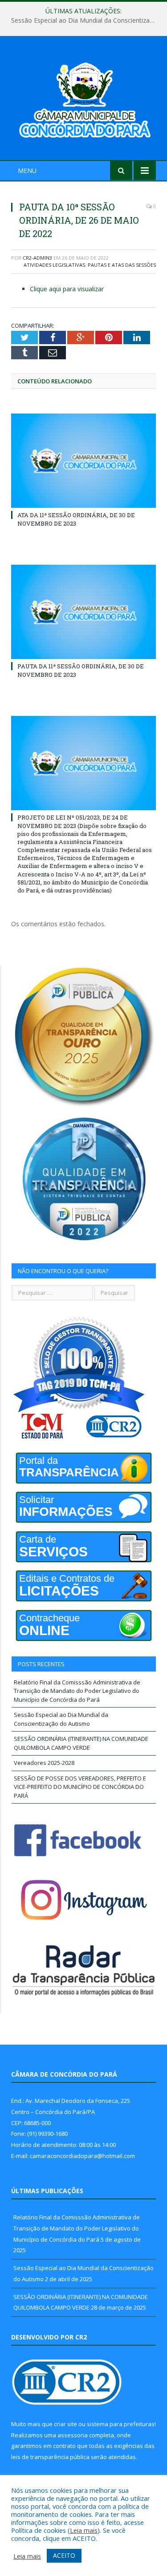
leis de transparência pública (50, 2457)
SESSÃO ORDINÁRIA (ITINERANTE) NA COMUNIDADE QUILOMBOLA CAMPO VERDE (81, 1743)
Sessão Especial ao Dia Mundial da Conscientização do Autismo (86, 20)
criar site (65, 2424)
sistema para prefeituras (121, 2424)
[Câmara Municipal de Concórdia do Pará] (83, 99)
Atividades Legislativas (54, 265)
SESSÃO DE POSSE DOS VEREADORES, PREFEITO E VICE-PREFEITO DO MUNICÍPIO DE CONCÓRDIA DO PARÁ (80, 1787)
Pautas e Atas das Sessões (122, 265)
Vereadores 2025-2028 (44, 1763)
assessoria (73, 2435)
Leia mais (84, 2530)
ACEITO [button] (64, 2555)
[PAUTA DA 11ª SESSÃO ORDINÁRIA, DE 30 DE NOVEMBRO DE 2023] (83, 612)
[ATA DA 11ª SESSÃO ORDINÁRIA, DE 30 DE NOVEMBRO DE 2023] (83, 461)
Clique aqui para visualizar (67, 289)
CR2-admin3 (37, 258)
